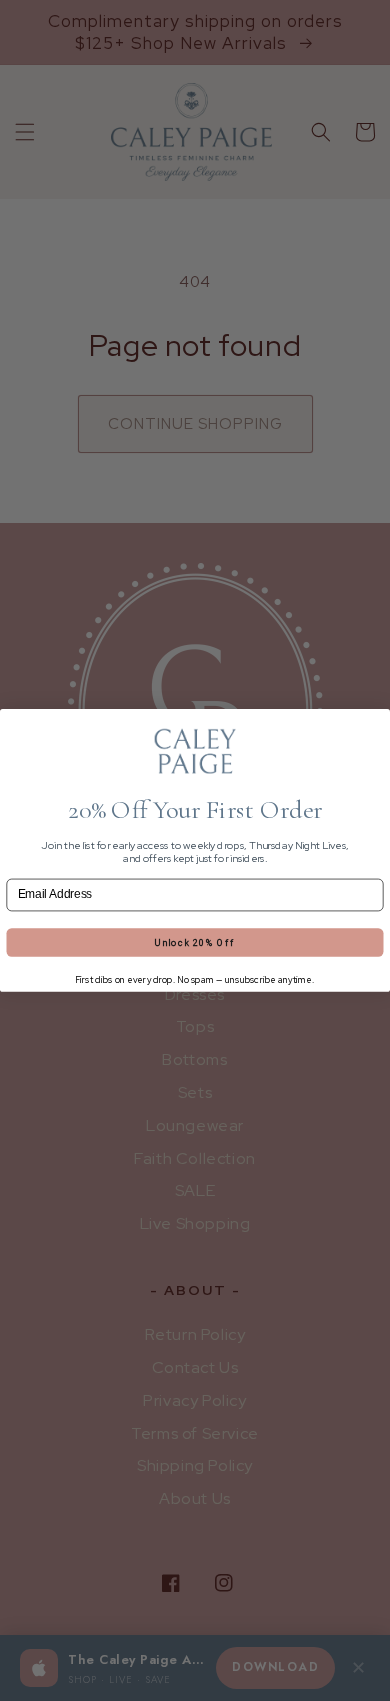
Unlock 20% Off (194, 942)
